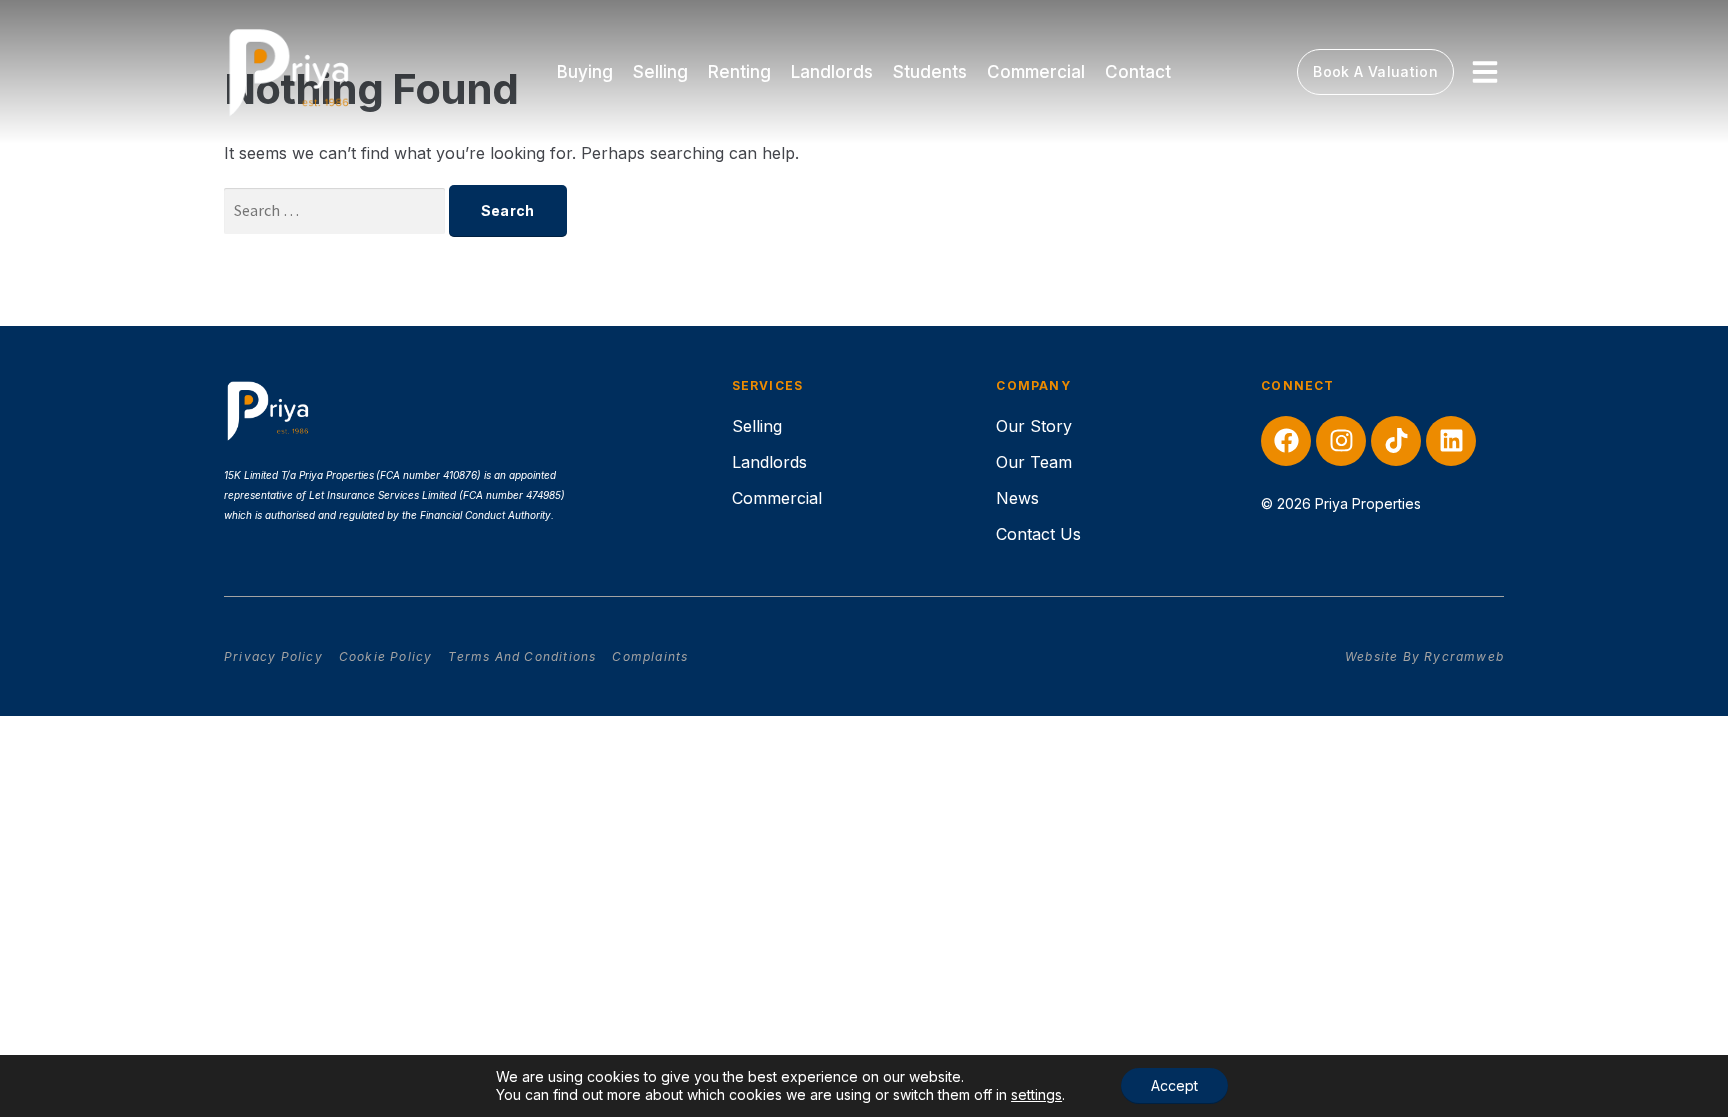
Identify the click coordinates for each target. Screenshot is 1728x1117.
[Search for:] (336, 210)
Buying (585, 72)
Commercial (1036, 72)
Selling (660, 72)
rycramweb (1464, 656)
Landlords (832, 72)
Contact (1138, 72)
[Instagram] (1341, 441)
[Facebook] (1286, 441)
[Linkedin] (1451, 441)
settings (1036, 1094)
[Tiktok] (1396, 441)
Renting (739, 72)
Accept (1174, 1085)
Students (930, 72)
